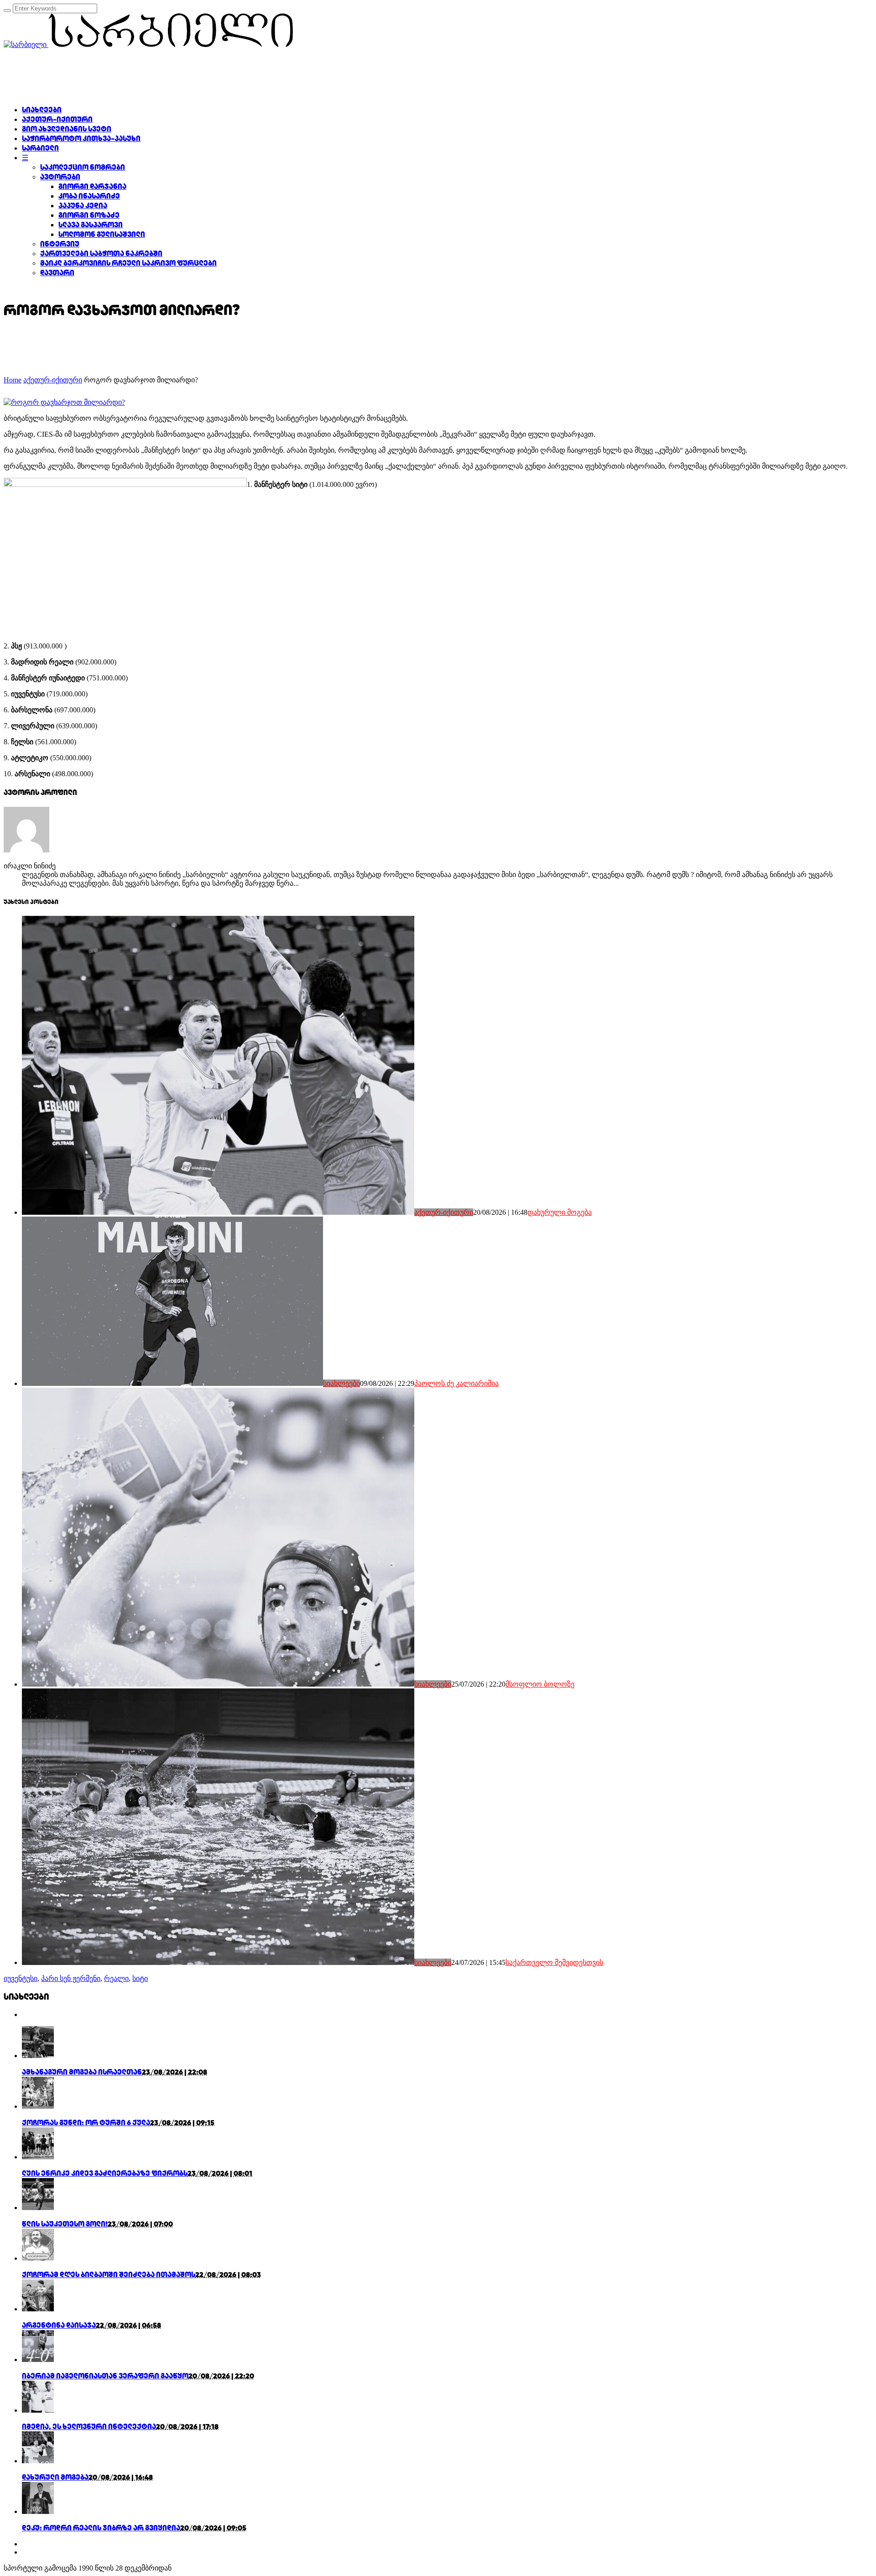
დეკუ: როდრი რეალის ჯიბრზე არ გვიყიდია (101, 2528)
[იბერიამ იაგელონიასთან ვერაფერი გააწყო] (38, 2359)
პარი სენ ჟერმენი (71, 1978)
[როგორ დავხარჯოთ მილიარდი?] (64, 402)
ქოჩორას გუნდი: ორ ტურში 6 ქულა (86, 2123)
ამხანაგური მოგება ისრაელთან (82, 2072)
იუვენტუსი (21, 1978)
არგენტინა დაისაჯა (59, 2325)
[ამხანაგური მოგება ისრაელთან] (38, 2056)
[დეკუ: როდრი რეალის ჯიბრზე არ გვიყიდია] (38, 2511)
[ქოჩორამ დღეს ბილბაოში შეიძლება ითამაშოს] (38, 2258)
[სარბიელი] (148, 44)
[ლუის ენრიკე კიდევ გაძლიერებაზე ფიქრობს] (38, 2157)
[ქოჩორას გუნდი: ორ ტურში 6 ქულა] (38, 2106)
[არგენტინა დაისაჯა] (38, 2309)
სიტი (140, 1978)
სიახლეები (342, 1383)
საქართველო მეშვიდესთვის (554, 1962)
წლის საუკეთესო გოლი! (65, 2224)
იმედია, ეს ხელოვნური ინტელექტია (89, 2427)
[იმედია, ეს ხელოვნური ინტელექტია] (38, 2410)
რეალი (116, 1978)
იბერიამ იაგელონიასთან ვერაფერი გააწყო (105, 2376)
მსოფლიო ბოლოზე (540, 1684)
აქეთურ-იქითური (53, 380)
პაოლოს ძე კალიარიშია (456, 1383)
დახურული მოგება (560, 1212)
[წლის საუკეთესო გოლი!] (38, 2208)
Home (13, 380)
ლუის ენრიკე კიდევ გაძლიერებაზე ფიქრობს (105, 2173)
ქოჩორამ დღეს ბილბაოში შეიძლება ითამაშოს (109, 2275)
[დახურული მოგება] (38, 2461)
